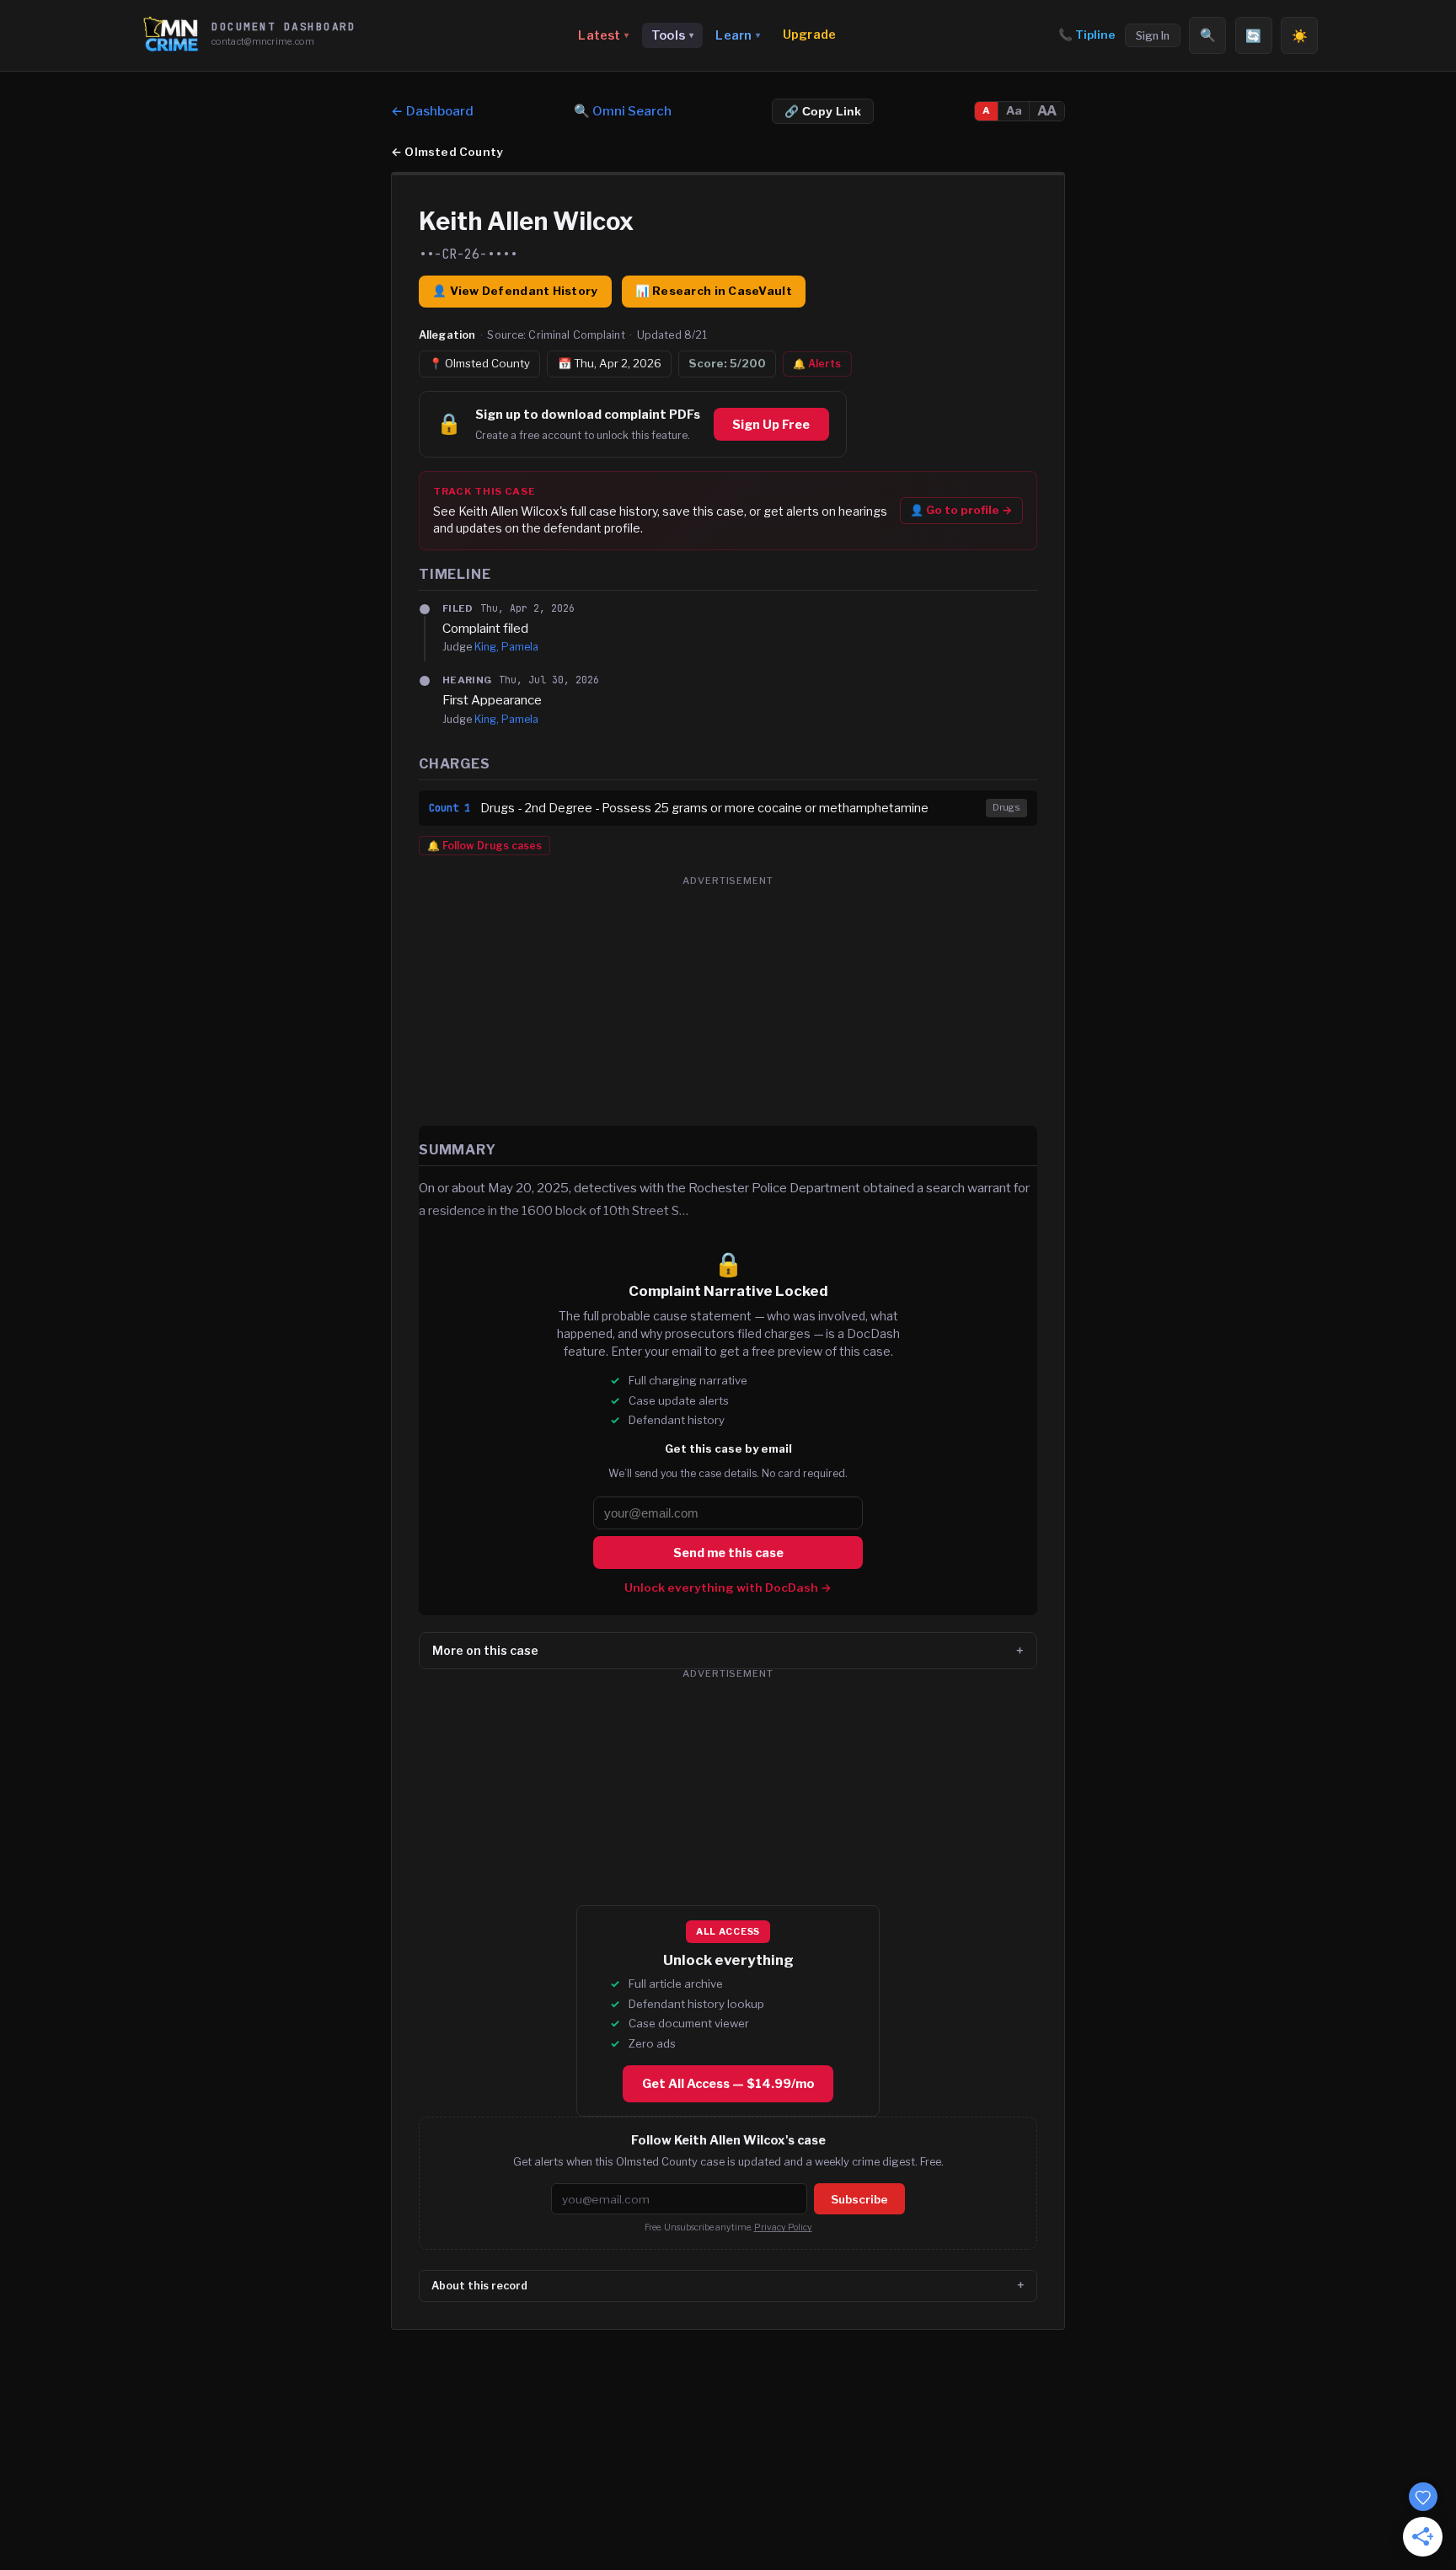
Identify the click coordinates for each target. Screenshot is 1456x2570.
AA (1047, 111)
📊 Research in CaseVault (714, 291)
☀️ (1300, 36)
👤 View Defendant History (515, 291)
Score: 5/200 (727, 363)
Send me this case (728, 1553)
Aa (1014, 110)
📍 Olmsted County (479, 363)
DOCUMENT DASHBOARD (284, 27)
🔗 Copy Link (823, 112)
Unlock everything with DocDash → (728, 1588)
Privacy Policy (783, 2227)
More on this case (485, 1650)
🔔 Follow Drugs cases (484, 846)
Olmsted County (447, 152)
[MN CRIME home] (171, 35)
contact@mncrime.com (263, 41)
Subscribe (859, 2199)
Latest (603, 35)
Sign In (1153, 36)
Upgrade (809, 35)
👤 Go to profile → (961, 510)
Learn (738, 35)
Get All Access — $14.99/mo (728, 2084)
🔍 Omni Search (623, 111)
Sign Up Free (771, 425)
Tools (672, 35)
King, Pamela (506, 647)
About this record (479, 2286)
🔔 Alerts (817, 364)
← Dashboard (432, 111)
